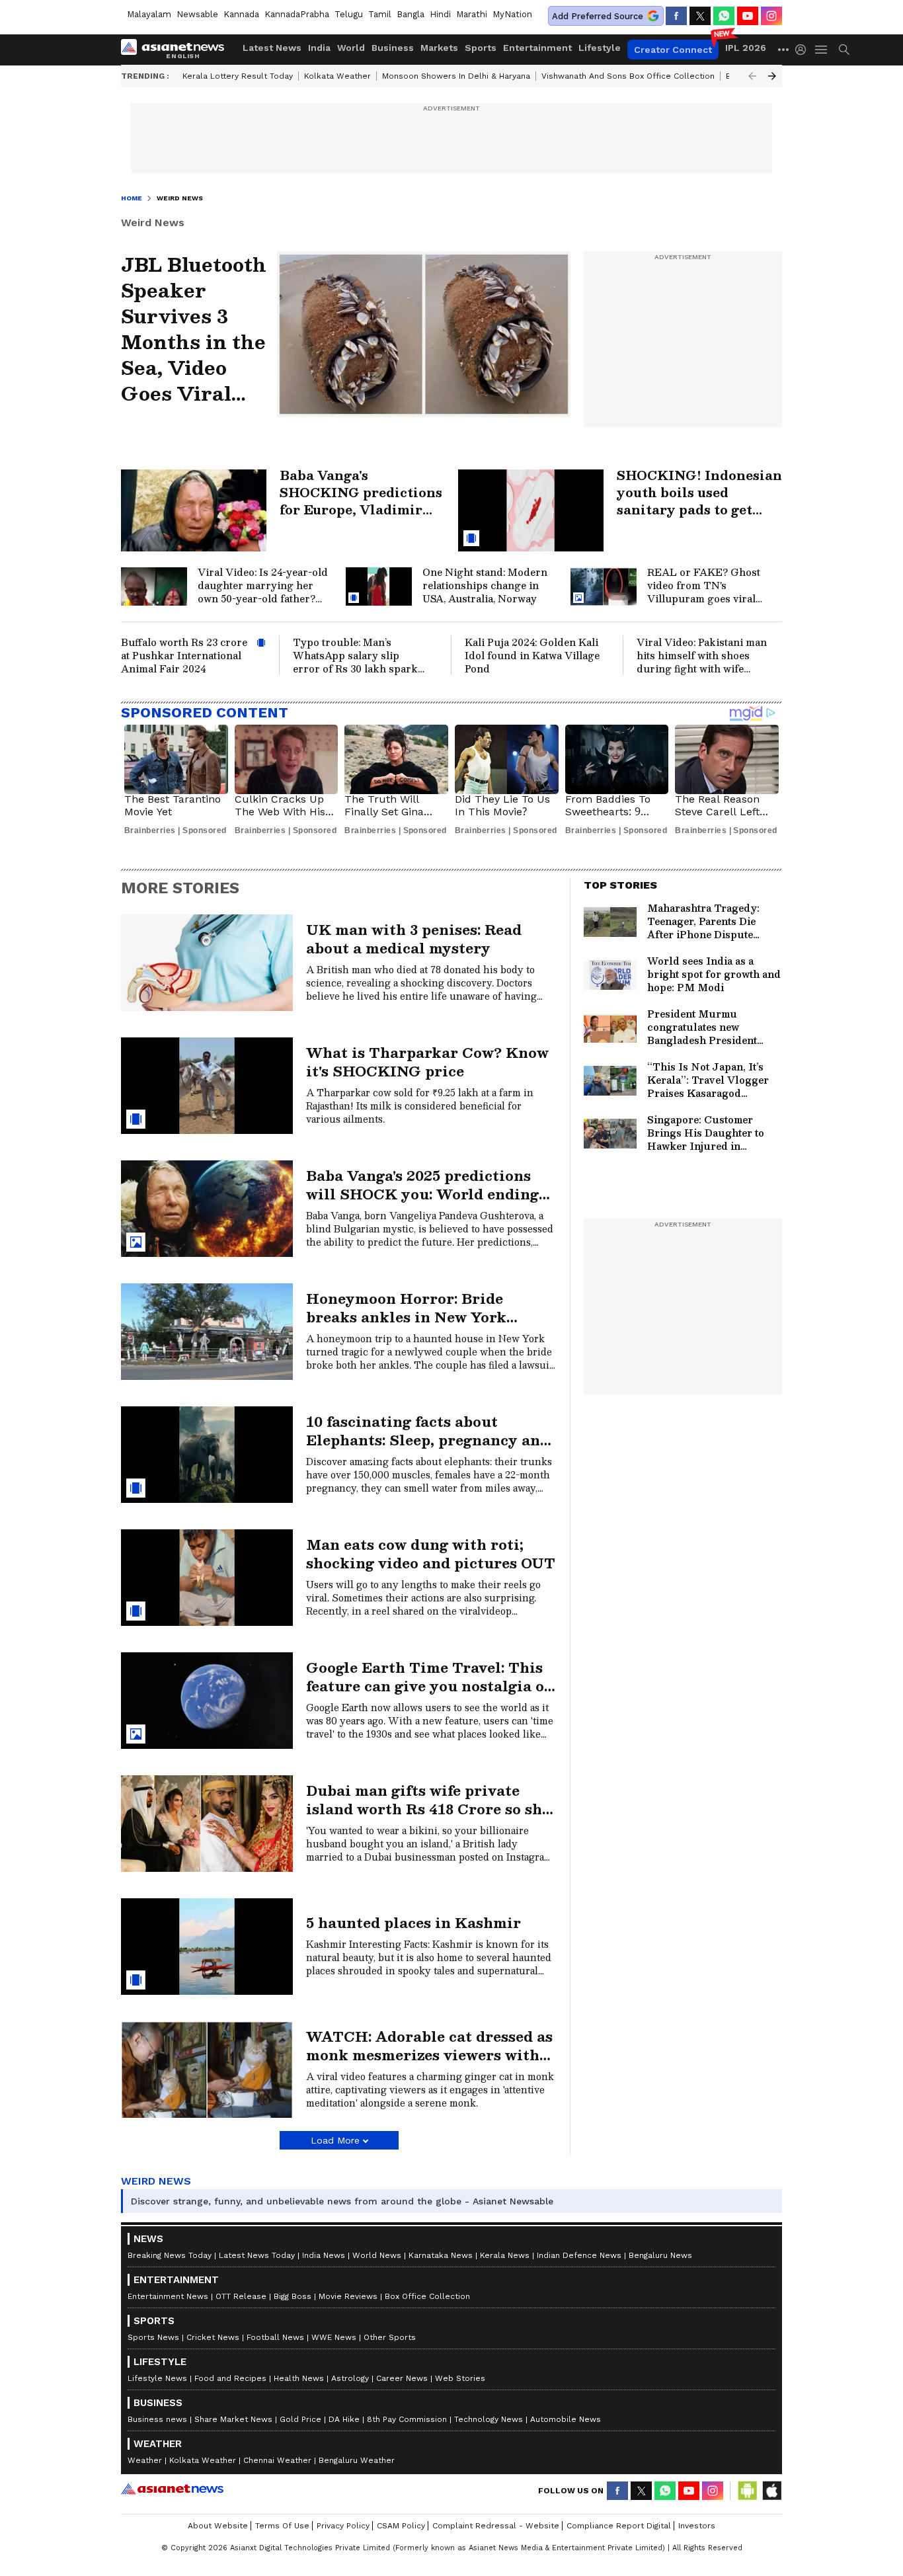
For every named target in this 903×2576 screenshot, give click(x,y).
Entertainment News (168, 2296)
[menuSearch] (844, 50)
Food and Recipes (230, 2378)
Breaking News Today (170, 2255)
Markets (439, 48)
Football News (275, 2337)
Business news (157, 2419)
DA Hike (344, 2419)
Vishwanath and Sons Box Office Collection (628, 76)
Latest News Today (257, 2255)
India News (324, 2255)
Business (393, 48)
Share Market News (233, 2419)
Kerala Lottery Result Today (238, 76)
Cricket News (213, 2337)
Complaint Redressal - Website (496, 2526)
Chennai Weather (277, 2460)
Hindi (440, 14)
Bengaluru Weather (357, 2460)
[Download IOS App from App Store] (771, 2491)
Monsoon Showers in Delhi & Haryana (456, 76)
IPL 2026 (746, 48)
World (351, 48)
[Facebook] (676, 16)
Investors (697, 2526)
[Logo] (177, 50)
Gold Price (300, 2419)
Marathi (472, 14)
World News (377, 2255)
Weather (145, 2460)
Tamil (380, 14)
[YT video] (748, 16)
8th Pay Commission (407, 2419)
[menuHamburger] (822, 50)
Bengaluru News (660, 2255)
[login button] (804, 50)
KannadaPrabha (297, 14)
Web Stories (460, 2378)
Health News (299, 2378)
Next (772, 76)
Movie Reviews (348, 2296)
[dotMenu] (784, 49)
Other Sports (390, 2337)
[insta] (771, 16)
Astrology (350, 2378)
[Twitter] (700, 16)
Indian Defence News (579, 2255)
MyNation (512, 14)
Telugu (349, 14)
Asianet (172, 2489)
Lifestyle (600, 48)
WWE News (334, 2337)
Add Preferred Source (598, 16)
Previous (752, 76)
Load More (335, 2140)
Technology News (489, 2419)
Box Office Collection (427, 2296)
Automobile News (566, 2419)
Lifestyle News (157, 2378)
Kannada (241, 14)
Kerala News (505, 2255)
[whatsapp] (724, 16)
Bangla (411, 14)
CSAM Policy (401, 2526)
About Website (218, 2526)
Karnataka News (441, 2255)
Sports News (153, 2337)
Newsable (197, 14)
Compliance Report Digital (619, 2526)
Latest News (272, 48)
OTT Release (241, 2296)
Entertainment (537, 48)
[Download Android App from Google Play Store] (748, 2491)
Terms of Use (282, 2526)
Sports (481, 48)
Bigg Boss (293, 2296)
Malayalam (149, 14)
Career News (402, 2378)
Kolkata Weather (337, 76)
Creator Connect (673, 50)
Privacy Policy (343, 2526)
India (319, 48)
